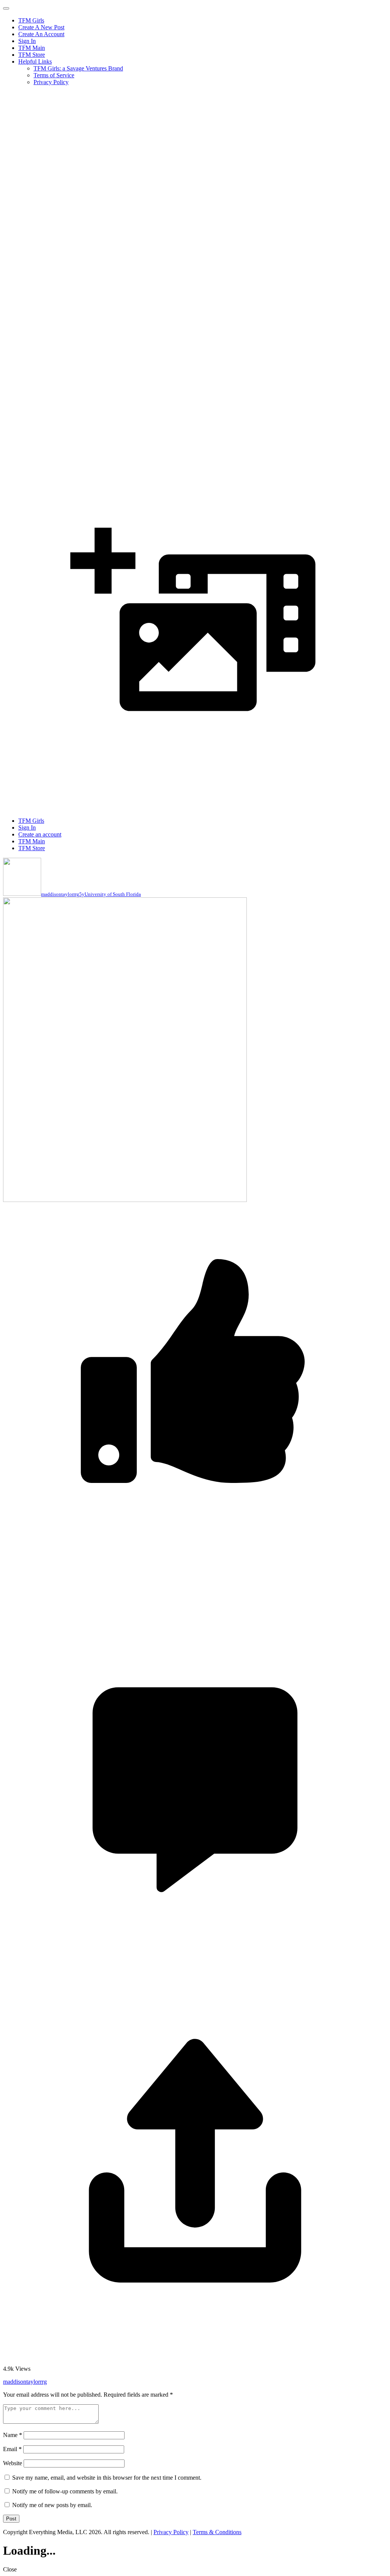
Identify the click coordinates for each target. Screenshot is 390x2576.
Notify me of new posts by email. (52, 2505)
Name (13, 2435)
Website (13, 2463)
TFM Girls (31, 20)
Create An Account (41, 34)
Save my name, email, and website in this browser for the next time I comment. (107, 2478)
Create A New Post (41, 27)
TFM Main (32, 48)
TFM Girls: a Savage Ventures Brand (78, 68)
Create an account (40, 834)
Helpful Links (35, 61)
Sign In (27, 41)
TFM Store (32, 55)
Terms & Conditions (217, 2532)
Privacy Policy (51, 82)
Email (12, 2449)
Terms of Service (54, 75)
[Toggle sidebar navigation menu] (6, 8)
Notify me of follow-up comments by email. (65, 2491)
